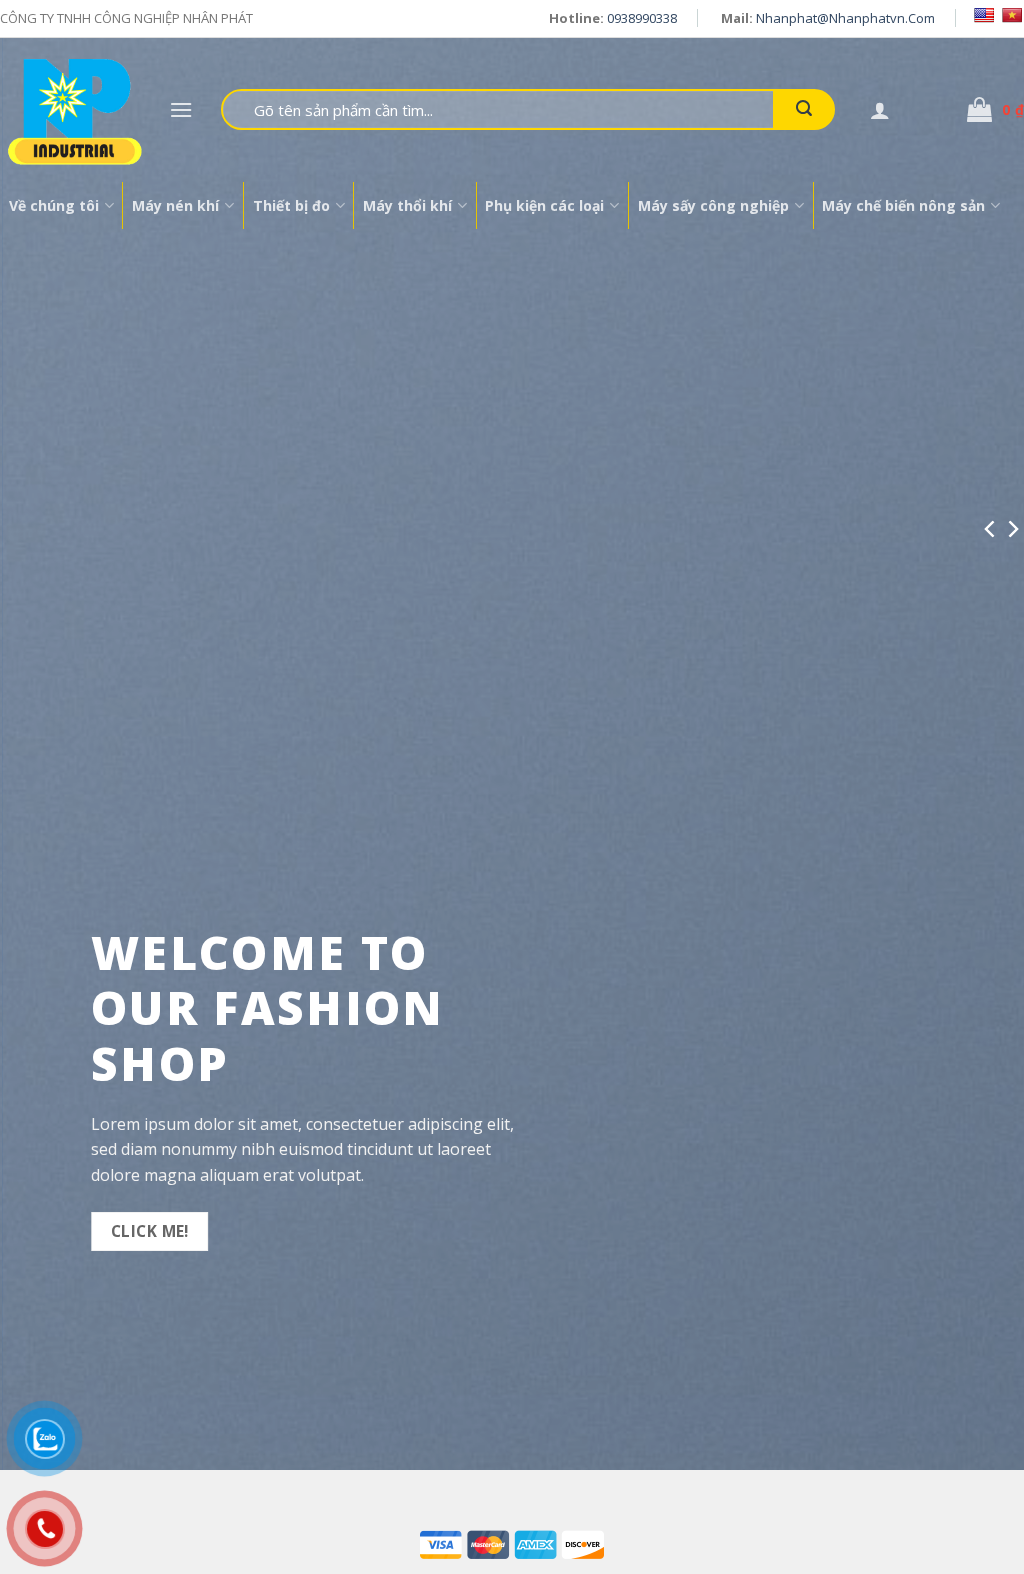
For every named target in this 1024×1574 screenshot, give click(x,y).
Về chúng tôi (54, 205)
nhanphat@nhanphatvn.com (845, 18)
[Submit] (804, 109)
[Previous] (991, 528)
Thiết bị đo (291, 205)
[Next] (1011, 528)
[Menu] (181, 109)
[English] (984, 15)
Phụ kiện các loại (544, 205)
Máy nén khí (175, 205)
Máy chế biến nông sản (903, 205)
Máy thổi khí (407, 205)
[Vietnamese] (1012, 15)
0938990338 (642, 18)
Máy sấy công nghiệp (713, 205)
